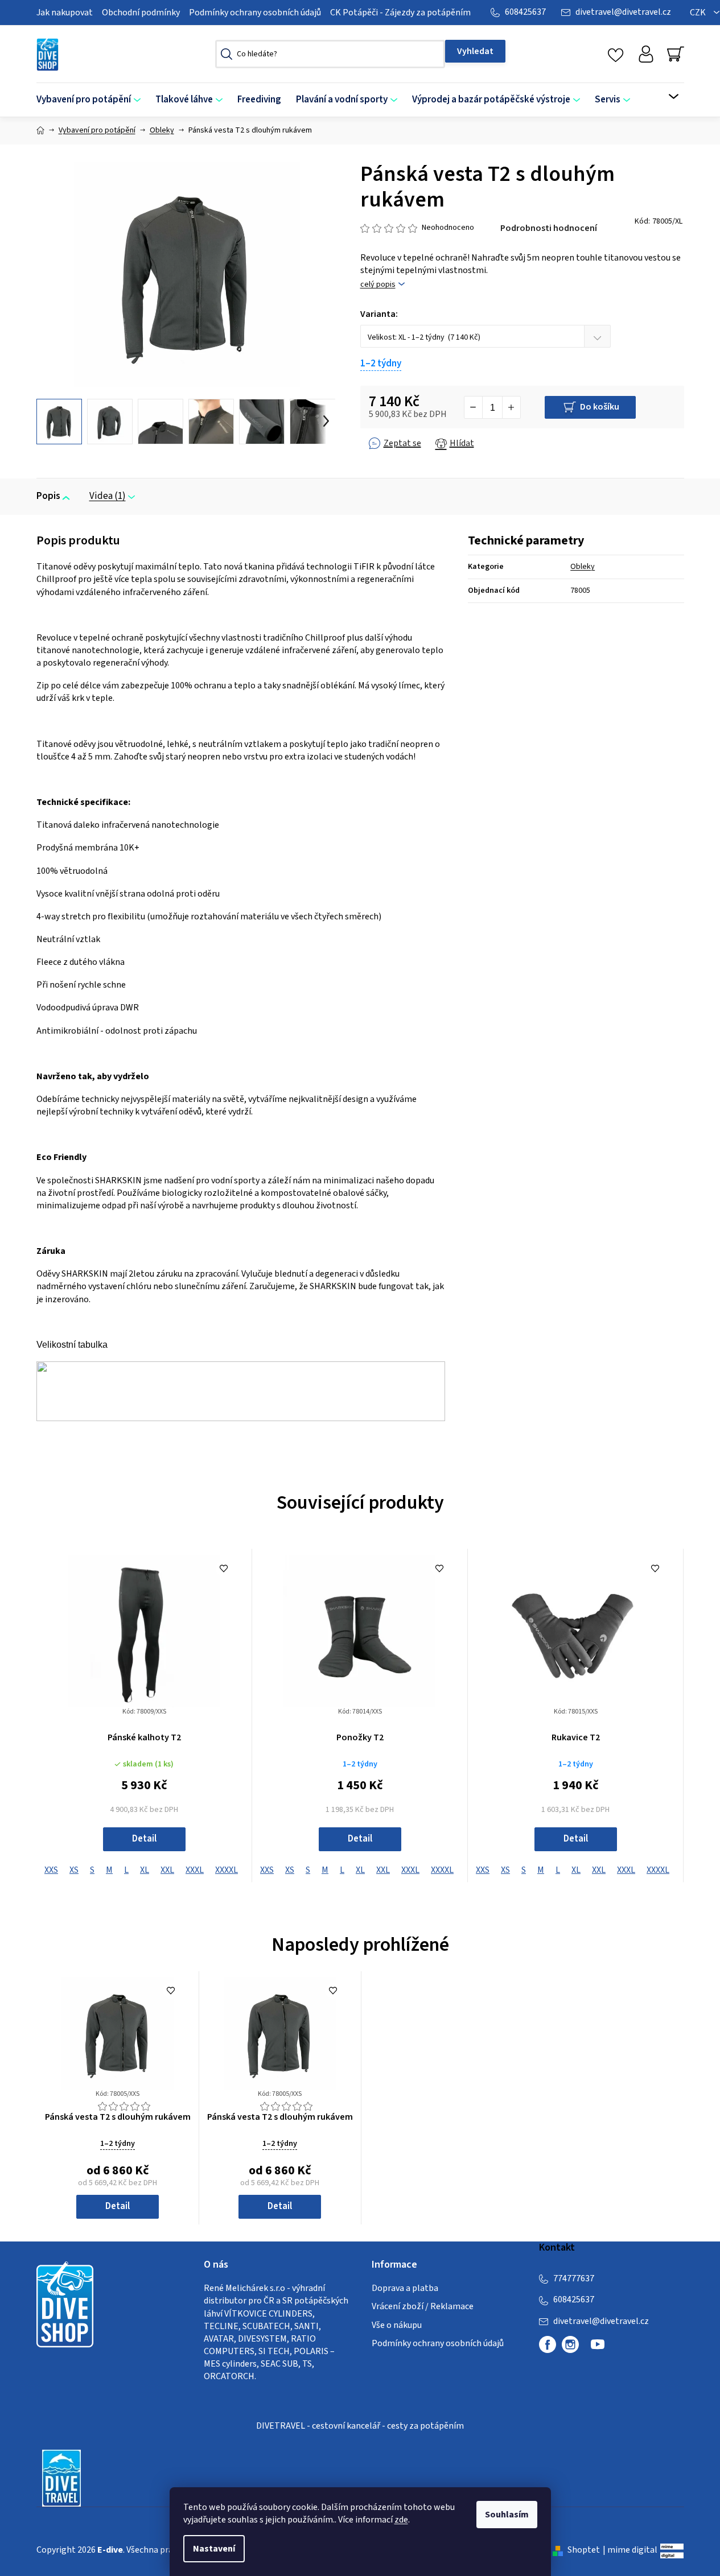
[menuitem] (92, 100)
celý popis (378, 285)
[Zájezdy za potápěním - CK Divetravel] (61, 2477)
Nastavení (214, 2549)
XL (145, 1870)
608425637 (525, 12)
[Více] (666, 97)
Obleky (583, 567)
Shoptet (584, 2550)
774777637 (574, 2278)
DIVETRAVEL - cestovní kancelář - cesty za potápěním (360, 2426)
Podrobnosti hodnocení (549, 228)
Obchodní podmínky (141, 13)
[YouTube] (598, 2349)
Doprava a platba (405, 2288)
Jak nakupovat (65, 13)
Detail (144, 1839)
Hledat (475, 51)
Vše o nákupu (397, 2325)
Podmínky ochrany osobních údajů (255, 13)
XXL (167, 1870)
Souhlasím (507, 2515)
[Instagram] (570, 2344)
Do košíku (600, 407)
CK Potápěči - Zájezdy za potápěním (400, 13)
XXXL (195, 1870)
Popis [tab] (48, 496)
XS (74, 1870)
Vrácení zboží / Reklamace (423, 2306)
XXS (51, 1870)
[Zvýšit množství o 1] (511, 407)
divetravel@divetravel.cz (623, 12)
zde (401, 2520)
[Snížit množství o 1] (474, 407)
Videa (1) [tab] (108, 496)
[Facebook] (548, 2344)
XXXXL (227, 1870)
